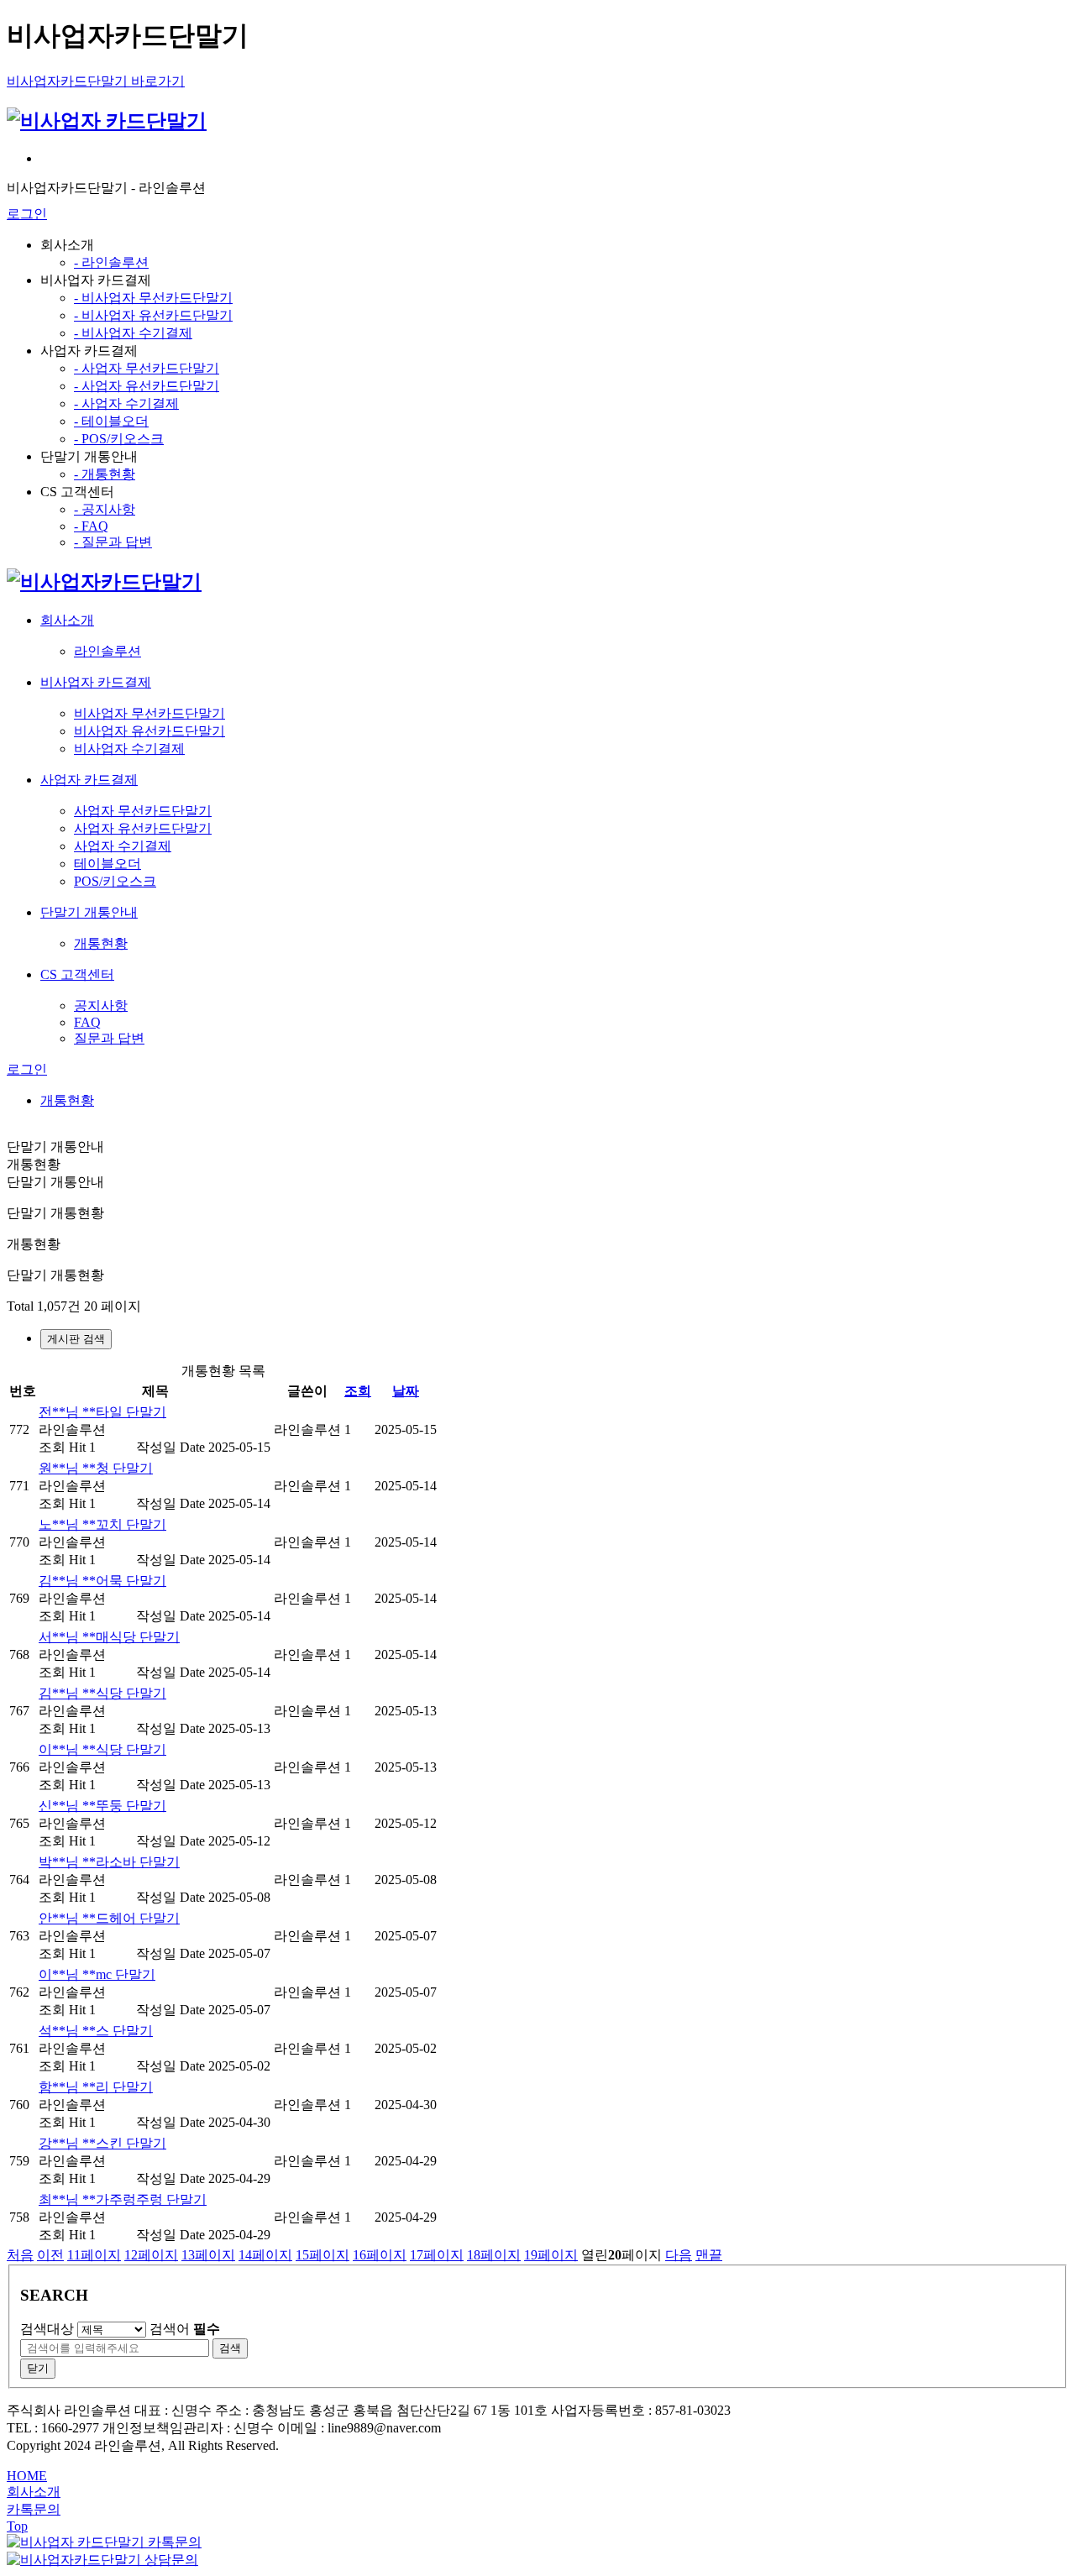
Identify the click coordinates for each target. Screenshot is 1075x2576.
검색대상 (47, 2329)
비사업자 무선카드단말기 (149, 713)
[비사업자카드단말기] (104, 582)
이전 (50, 2255)
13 (208, 2255)
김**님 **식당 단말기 (102, 1693)
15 (322, 2255)
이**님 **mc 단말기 (97, 1974)
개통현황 (101, 943)
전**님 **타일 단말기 (102, 1412)
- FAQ (91, 526)
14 (265, 2255)
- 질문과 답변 (113, 542)
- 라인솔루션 (111, 262)
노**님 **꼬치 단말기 (102, 1524)
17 (437, 2255)
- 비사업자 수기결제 (133, 333)
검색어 (185, 2329)
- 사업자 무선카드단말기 (147, 368)
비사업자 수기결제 (129, 749)
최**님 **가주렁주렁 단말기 (123, 2199)
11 (94, 2255)
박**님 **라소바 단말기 (109, 1862)
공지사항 (101, 1005)
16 (380, 2255)
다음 (679, 2255)
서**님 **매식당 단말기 (109, 1637)
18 (494, 2255)
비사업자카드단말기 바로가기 (96, 81)
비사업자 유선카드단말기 (149, 731)
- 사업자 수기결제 (126, 403)
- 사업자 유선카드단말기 (147, 386)
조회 (358, 1391)
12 (151, 2255)
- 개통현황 (105, 474)
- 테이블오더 (111, 421)
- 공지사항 (105, 509)
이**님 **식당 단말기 (102, 1749)
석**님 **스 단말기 (96, 2031)
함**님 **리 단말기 (96, 2087)
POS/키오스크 (115, 881)
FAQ (87, 1022)
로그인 (27, 214)
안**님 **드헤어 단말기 (109, 1918)
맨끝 (709, 2255)
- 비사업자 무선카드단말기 (153, 298)
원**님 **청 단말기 (96, 1468)
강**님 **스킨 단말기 (102, 2143)
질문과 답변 (109, 1038)
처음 (20, 2255)
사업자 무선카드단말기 (143, 811)
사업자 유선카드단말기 (143, 828)
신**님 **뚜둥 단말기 (102, 1806)
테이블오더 (107, 864)
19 (551, 2255)
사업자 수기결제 (123, 846)
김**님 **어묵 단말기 (102, 1581)
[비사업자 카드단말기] (107, 121)
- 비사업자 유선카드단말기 (153, 315)
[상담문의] (102, 2560)
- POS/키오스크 (119, 439)
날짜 (406, 1391)
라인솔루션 (107, 651)
